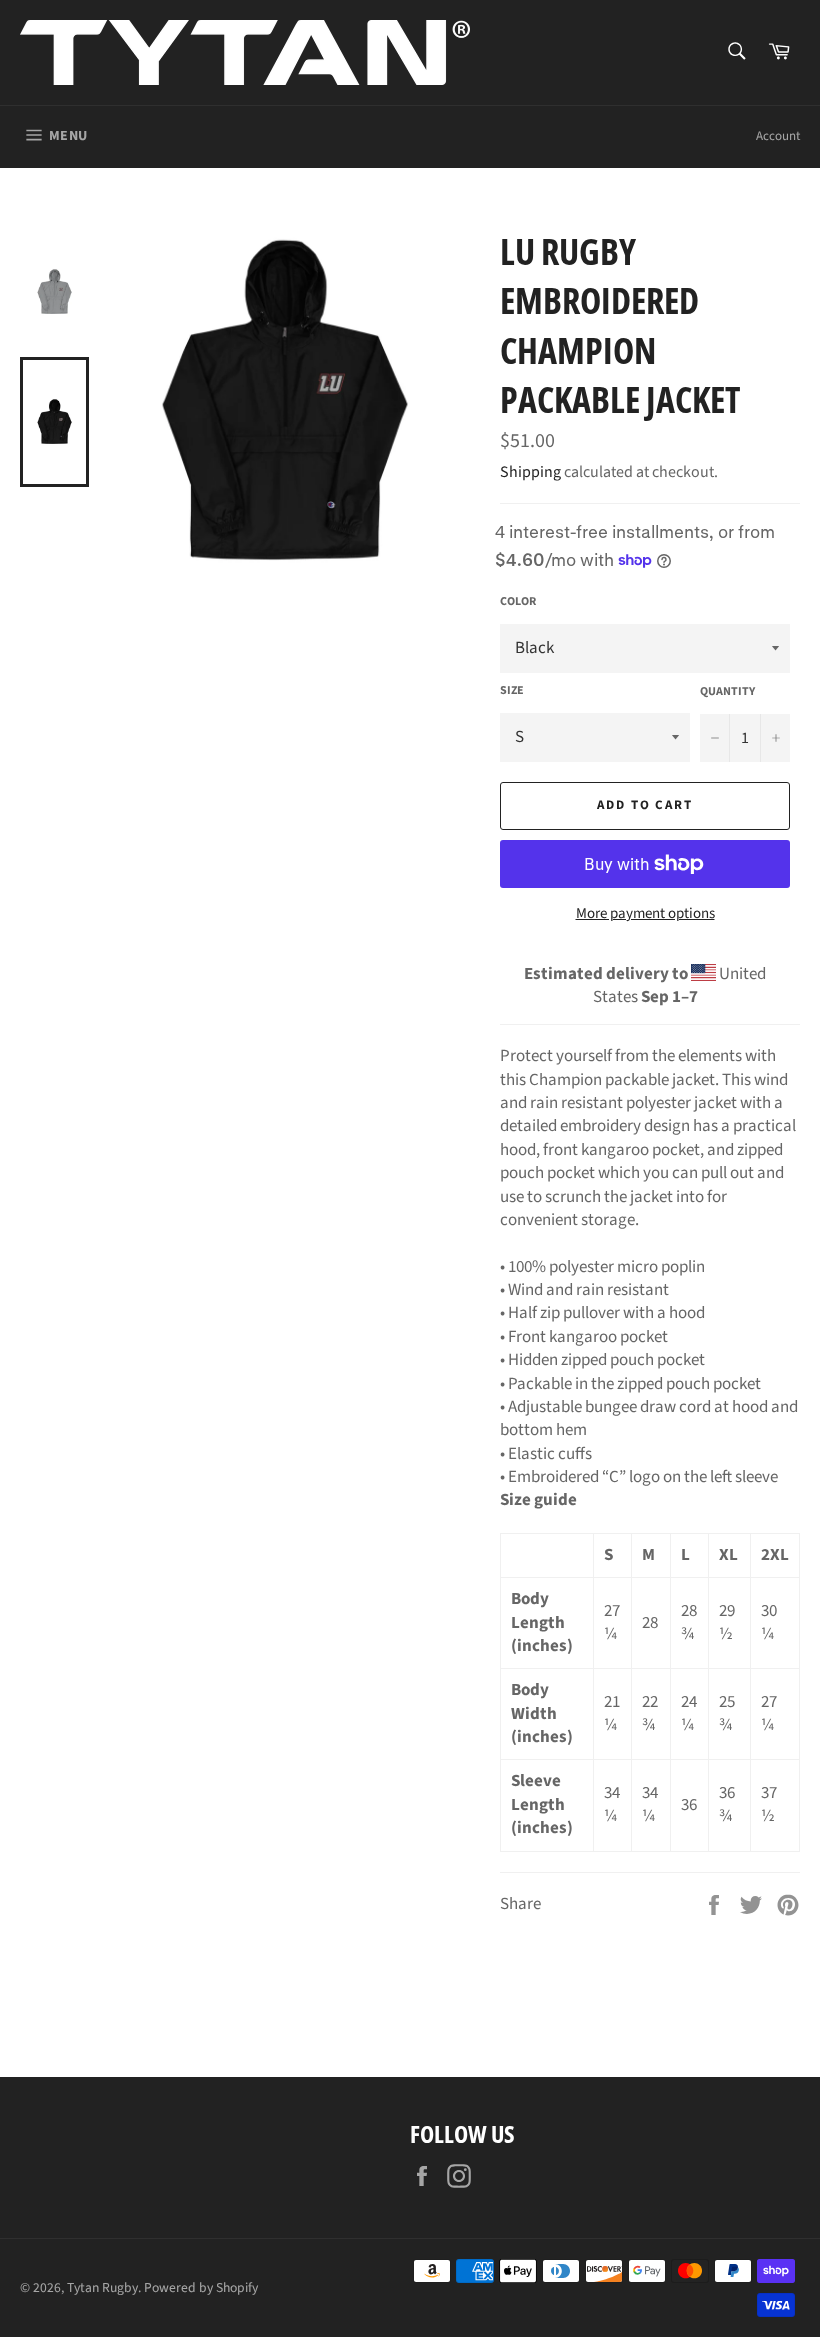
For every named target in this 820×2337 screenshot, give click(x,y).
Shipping (530, 472)
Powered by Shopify (201, 2287)
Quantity (727, 692)
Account (778, 136)
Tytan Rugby (102, 2287)
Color (518, 602)
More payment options (645, 914)
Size (512, 691)
